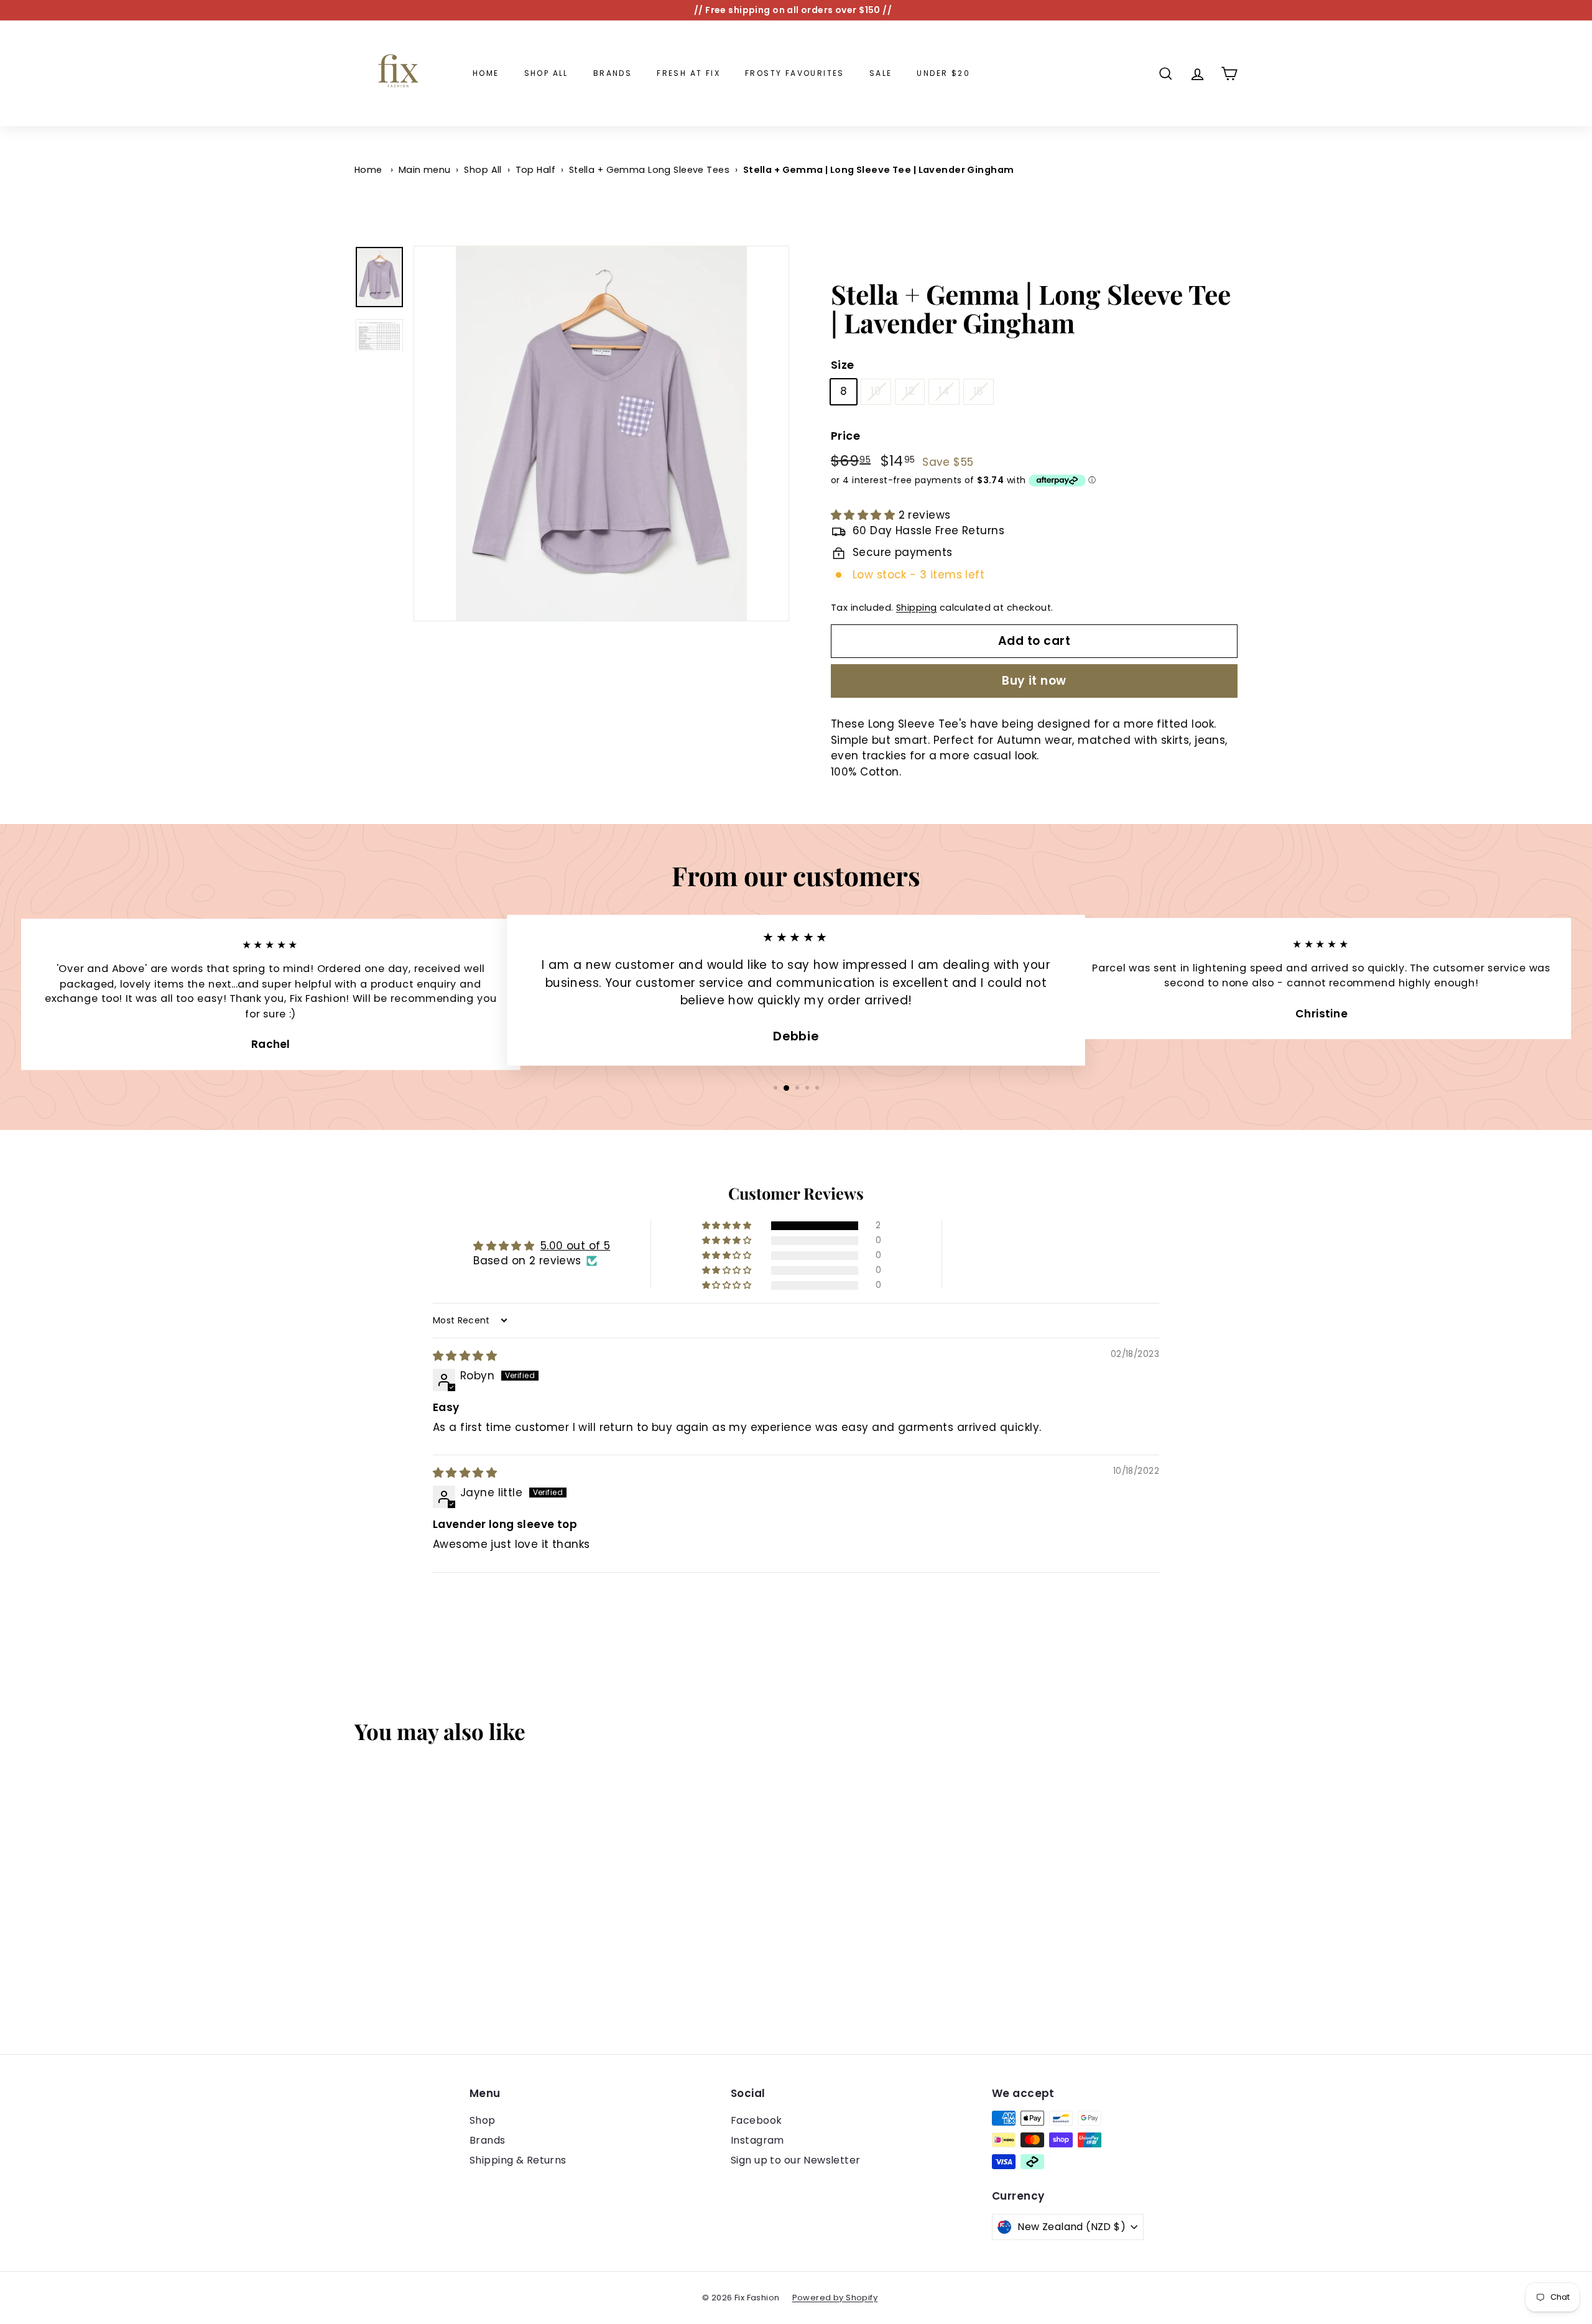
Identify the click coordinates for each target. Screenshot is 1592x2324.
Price (845, 436)
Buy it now (1034, 681)
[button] (865, 515)
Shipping (916, 608)
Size (843, 365)
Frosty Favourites (795, 73)
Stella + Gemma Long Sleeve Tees (649, 170)
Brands (613, 73)
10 (876, 391)
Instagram (757, 2140)
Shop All (546, 73)
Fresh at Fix (688, 73)
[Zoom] (601, 433)
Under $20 (943, 73)
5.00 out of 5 (576, 1246)
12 (910, 391)
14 (944, 391)
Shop (483, 2120)
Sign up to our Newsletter (796, 2160)
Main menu (425, 170)
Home (486, 73)
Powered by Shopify (835, 2298)
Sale (881, 73)
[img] (465, 1356)
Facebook (756, 2120)
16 (979, 391)
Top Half (535, 170)
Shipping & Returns (518, 2160)
